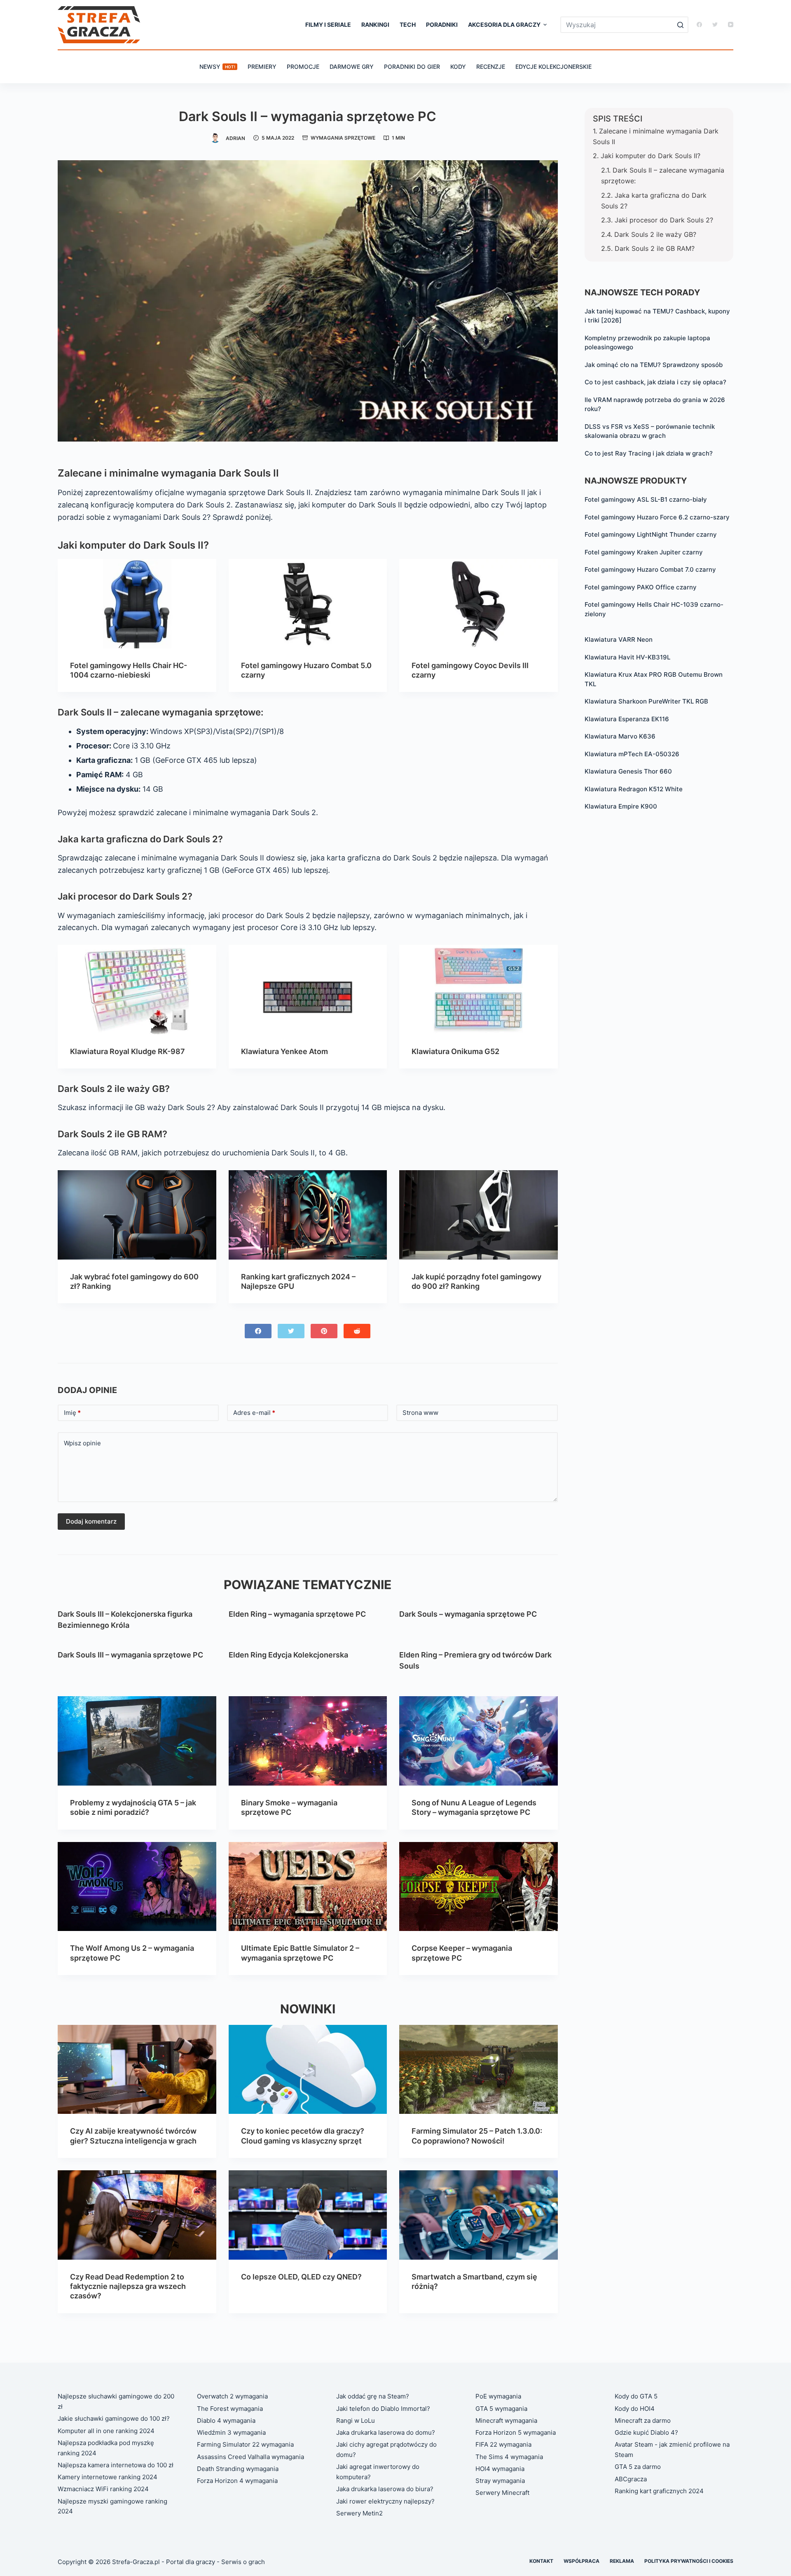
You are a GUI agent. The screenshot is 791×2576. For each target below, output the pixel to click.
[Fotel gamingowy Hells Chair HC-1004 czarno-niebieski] (137, 603)
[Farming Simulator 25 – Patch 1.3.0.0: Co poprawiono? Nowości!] (479, 2069)
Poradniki (442, 25)
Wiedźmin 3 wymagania (231, 2432)
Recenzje (491, 67)
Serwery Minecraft (502, 2493)
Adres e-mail (254, 1413)
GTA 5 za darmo (638, 2467)
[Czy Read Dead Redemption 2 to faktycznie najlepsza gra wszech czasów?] (137, 2215)
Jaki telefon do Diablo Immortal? (383, 2409)
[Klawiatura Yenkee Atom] (308, 989)
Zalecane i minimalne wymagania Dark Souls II (656, 136)
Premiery (262, 67)
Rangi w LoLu (356, 2421)
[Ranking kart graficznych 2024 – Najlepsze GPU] (308, 1215)
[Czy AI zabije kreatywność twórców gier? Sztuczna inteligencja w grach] (137, 2069)
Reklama (622, 2561)
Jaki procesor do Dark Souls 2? (664, 220)
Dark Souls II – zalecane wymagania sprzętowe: (663, 175)
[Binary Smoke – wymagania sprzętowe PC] (308, 1741)
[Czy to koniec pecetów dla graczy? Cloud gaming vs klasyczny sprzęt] (308, 2069)
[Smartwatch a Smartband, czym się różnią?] (479, 2215)
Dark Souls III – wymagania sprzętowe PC (130, 1655)
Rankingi (375, 25)
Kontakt (541, 2561)
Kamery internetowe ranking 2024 (108, 2477)
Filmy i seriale (328, 25)
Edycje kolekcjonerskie (553, 67)
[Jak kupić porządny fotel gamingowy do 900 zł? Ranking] (479, 1215)
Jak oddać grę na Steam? (373, 2396)
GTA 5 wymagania (501, 2409)
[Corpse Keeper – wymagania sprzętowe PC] (479, 1886)
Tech (408, 25)
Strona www (420, 1413)
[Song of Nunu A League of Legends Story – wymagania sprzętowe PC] (479, 1741)
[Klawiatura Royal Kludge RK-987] (137, 989)
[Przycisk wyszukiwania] (680, 25)
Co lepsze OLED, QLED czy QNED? (301, 2277)
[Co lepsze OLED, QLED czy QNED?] (308, 2215)
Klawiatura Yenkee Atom (284, 1051)
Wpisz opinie (82, 1443)
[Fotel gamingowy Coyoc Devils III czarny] (479, 603)
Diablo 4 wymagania (226, 2421)
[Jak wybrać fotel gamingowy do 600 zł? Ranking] (137, 1215)
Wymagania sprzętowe (343, 138)
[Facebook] (699, 25)
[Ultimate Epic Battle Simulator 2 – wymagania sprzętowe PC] (308, 1886)
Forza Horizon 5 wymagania (516, 2432)
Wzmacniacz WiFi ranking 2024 (103, 2489)
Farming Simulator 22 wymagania (245, 2444)
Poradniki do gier (412, 67)
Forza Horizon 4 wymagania (237, 2481)
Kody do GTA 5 (636, 2396)
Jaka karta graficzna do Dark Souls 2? (654, 201)
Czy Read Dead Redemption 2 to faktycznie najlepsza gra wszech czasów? (128, 2286)
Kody (458, 67)
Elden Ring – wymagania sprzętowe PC (297, 1614)
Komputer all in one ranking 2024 (106, 2431)
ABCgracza (631, 2479)
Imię (72, 1413)
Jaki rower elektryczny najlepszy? (385, 2501)
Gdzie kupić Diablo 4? (646, 2432)
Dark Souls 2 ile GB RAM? (655, 248)
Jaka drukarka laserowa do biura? (385, 2489)
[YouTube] (731, 25)
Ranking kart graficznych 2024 (659, 2491)
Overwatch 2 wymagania (232, 2396)
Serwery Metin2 (359, 2513)
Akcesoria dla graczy (504, 25)
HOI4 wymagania (500, 2469)
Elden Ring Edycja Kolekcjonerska (288, 1655)
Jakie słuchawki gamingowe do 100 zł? (114, 2418)
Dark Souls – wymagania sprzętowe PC (468, 1614)
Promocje (303, 67)
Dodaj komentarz (91, 1521)
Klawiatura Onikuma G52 (455, 1051)
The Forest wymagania (230, 2409)
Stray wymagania (500, 2481)
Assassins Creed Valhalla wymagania (250, 2457)
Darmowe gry (352, 67)
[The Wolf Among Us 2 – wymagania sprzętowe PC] (137, 1886)
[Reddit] (357, 1331)
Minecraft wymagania (506, 2421)
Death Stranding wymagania (238, 2469)
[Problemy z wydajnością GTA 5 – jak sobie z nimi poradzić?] (137, 1741)
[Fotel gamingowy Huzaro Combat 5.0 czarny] (308, 603)
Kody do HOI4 (635, 2409)
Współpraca (582, 2561)
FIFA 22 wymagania (503, 2444)
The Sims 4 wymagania (509, 2457)
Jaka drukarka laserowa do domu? (386, 2432)
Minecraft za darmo (643, 2421)
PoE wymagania (498, 2396)
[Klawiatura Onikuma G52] (479, 989)
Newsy (217, 67)
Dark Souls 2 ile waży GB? (655, 234)
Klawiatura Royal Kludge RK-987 (128, 1051)
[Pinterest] (324, 1331)
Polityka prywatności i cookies (689, 2561)
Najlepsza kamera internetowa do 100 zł (116, 2465)
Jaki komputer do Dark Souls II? (651, 156)
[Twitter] (715, 25)
